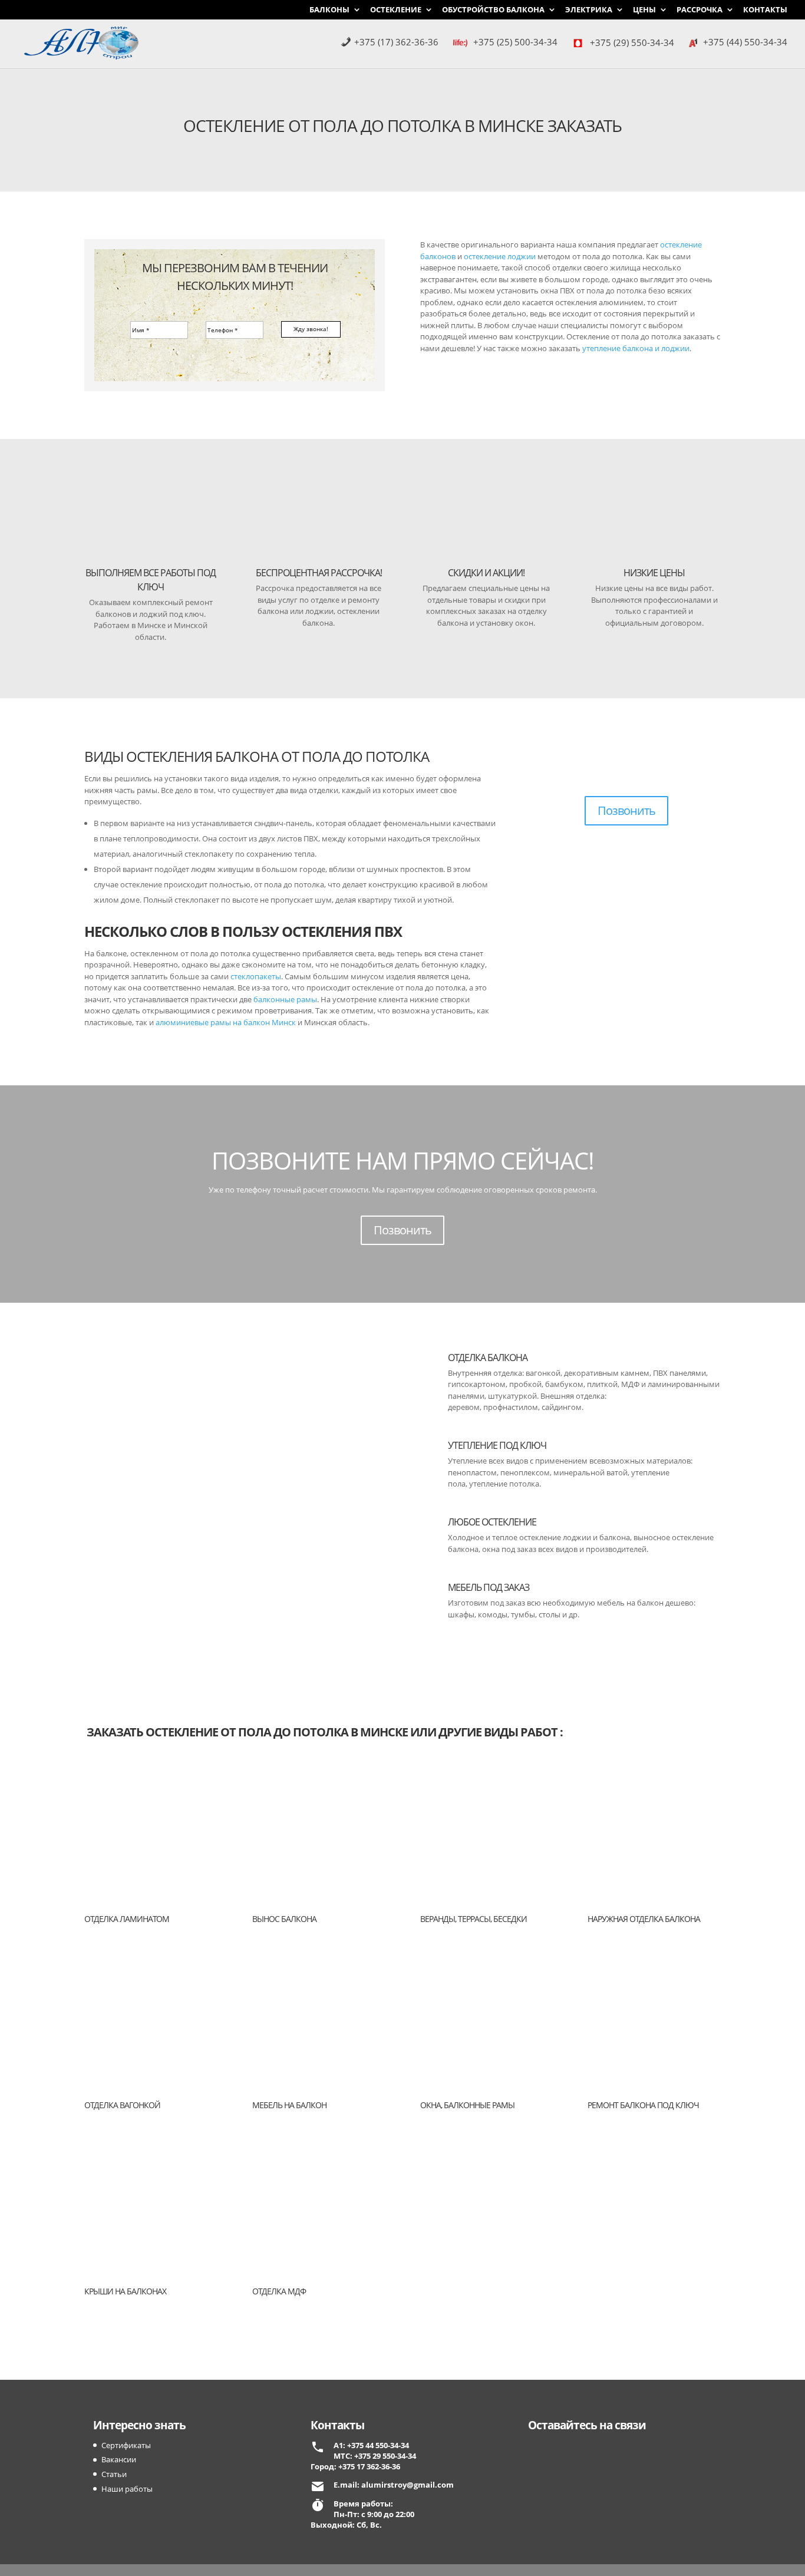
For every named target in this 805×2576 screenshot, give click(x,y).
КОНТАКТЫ (765, 10)
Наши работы (127, 2489)
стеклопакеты (256, 976)
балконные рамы (285, 999)
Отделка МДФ (279, 2291)
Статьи (114, 2474)
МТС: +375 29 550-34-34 (375, 2456)
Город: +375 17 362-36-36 (355, 2466)
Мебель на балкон (289, 2105)
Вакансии (119, 2459)
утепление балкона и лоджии (636, 348)
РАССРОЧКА (700, 10)
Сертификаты (126, 2445)
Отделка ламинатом (127, 1919)
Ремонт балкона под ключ (643, 2105)
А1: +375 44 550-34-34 (371, 2445)
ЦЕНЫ (644, 10)
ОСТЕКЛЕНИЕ (396, 10)
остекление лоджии (500, 256)
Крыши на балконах (125, 2291)
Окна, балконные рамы (467, 2105)
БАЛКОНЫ (329, 10)
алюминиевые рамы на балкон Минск (226, 1022)
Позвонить (626, 810)
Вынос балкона (284, 1919)
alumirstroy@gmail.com (408, 2485)
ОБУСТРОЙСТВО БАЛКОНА (493, 10)
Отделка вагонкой (122, 2105)
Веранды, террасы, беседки (474, 1919)
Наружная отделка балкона (644, 1919)
